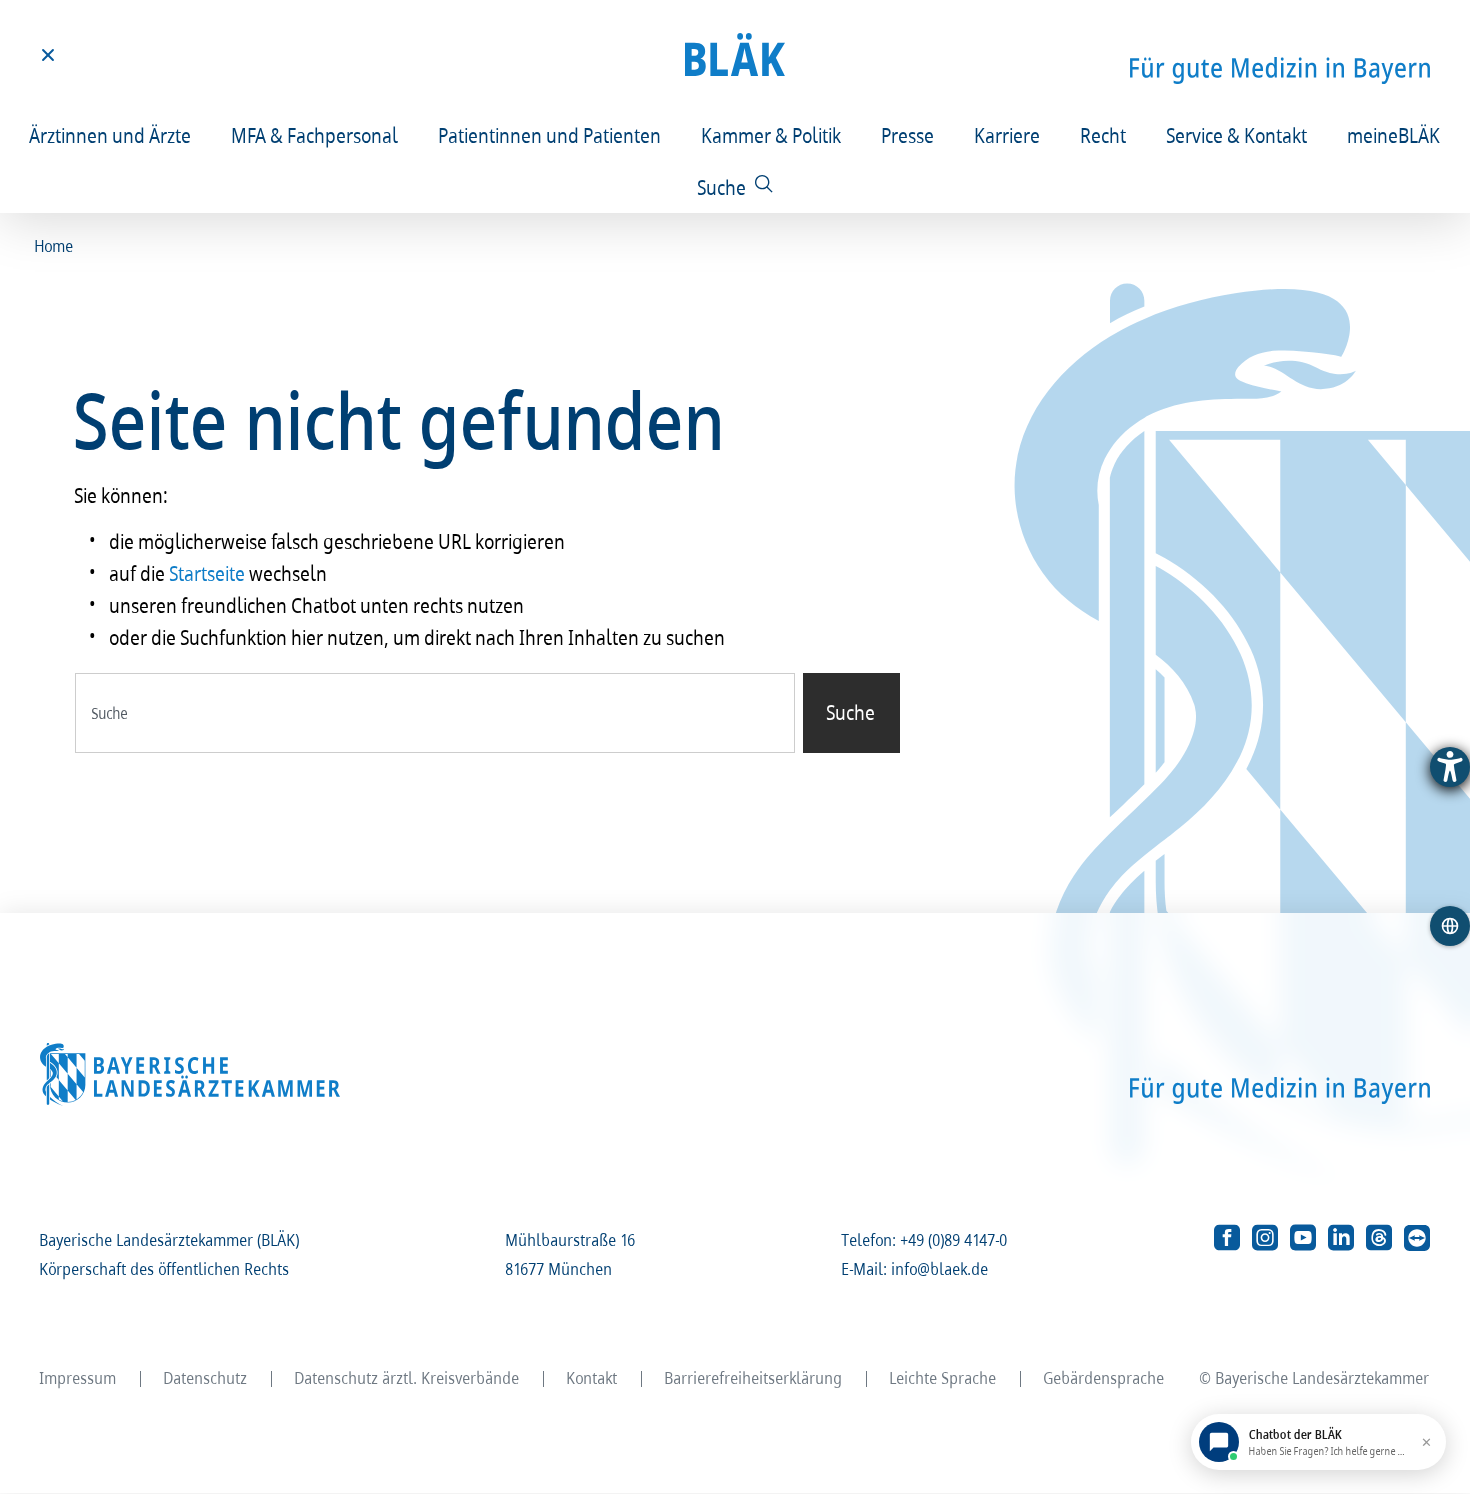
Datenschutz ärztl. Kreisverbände (407, 1377)
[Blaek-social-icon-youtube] (1303, 1238)
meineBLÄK (1394, 135)
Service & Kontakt (1237, 135)
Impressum (78, 1377)
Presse (908, 135)
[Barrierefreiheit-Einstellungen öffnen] (1450, 767)
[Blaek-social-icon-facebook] (1227, 1238)
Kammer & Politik (772, 135)
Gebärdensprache (1104, 1377)
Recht (1104, 135)
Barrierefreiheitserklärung (754, 1377)
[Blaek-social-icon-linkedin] (1341, 1238)
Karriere (1008, 135)
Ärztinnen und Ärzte (111, 135)
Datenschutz (206, 1377)
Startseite (208, 573)
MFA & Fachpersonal (315, 135)
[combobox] (435, 713)
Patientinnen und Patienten (550, 135)
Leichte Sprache (943, 1377)
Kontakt (592, 1377)
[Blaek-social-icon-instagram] (1265, 1238)
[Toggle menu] (48, 55)
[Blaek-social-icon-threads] (1379, 1238)
